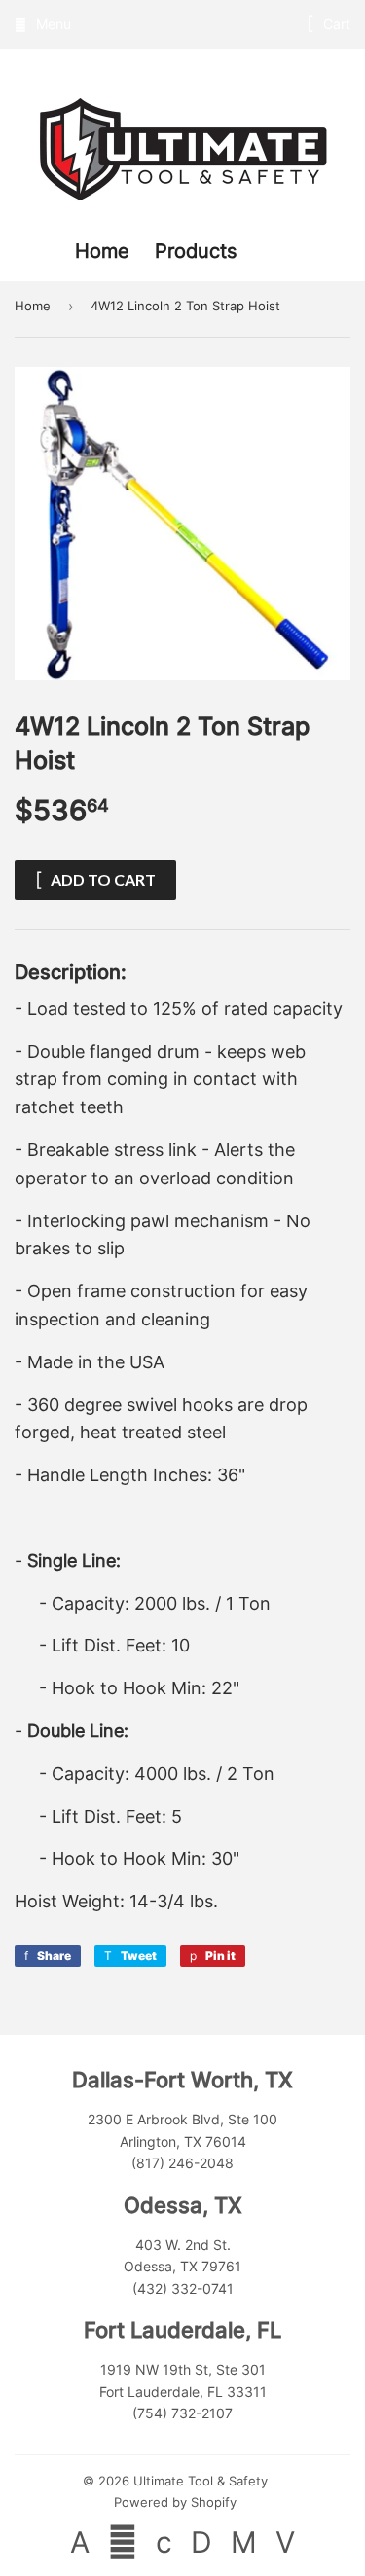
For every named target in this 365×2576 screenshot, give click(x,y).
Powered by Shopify (175, 2502)
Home (105, 251)
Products (196, 251)
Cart (335, 24)
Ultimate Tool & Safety (201, 2481)
